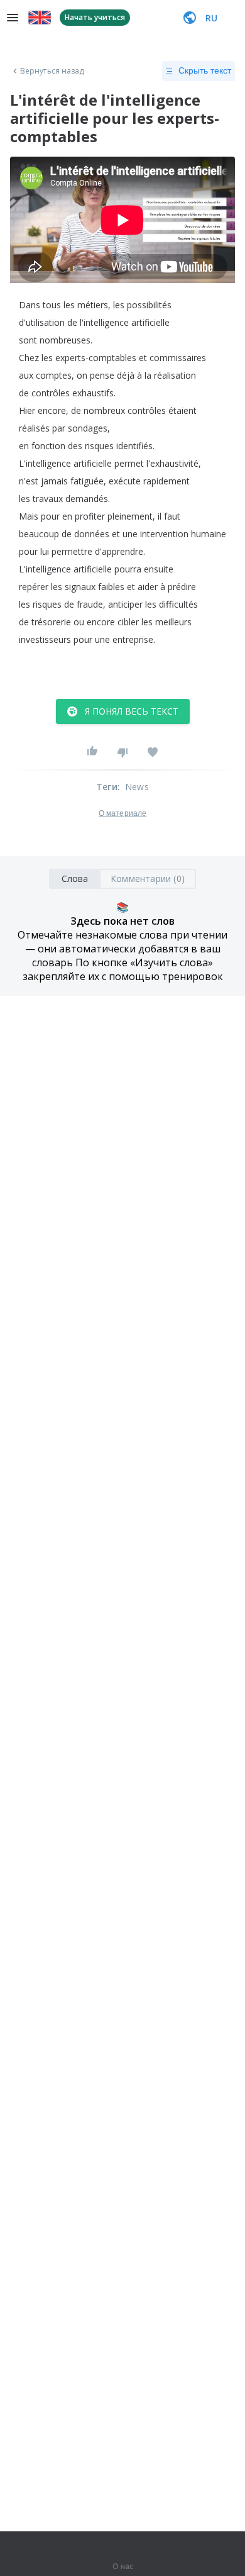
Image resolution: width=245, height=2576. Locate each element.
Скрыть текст (205, 70)
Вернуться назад (52, 71)
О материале (122, 813)
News (137, 787)
